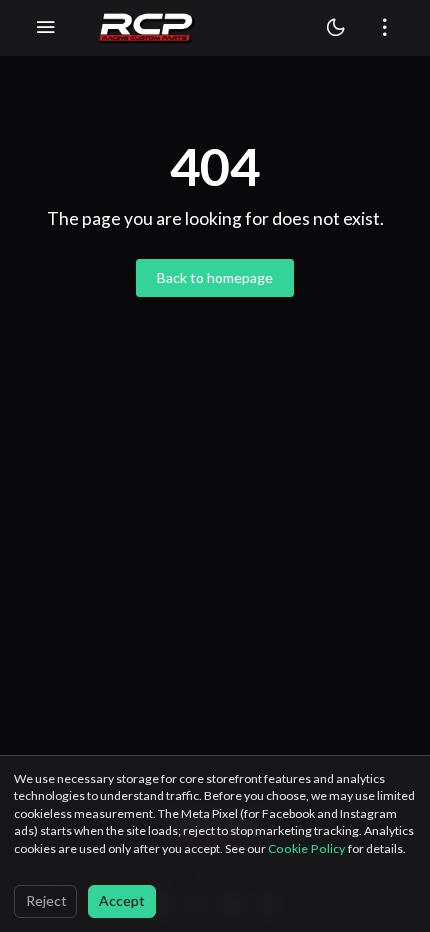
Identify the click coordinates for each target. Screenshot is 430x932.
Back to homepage (215, 277)
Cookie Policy (308, 848)
